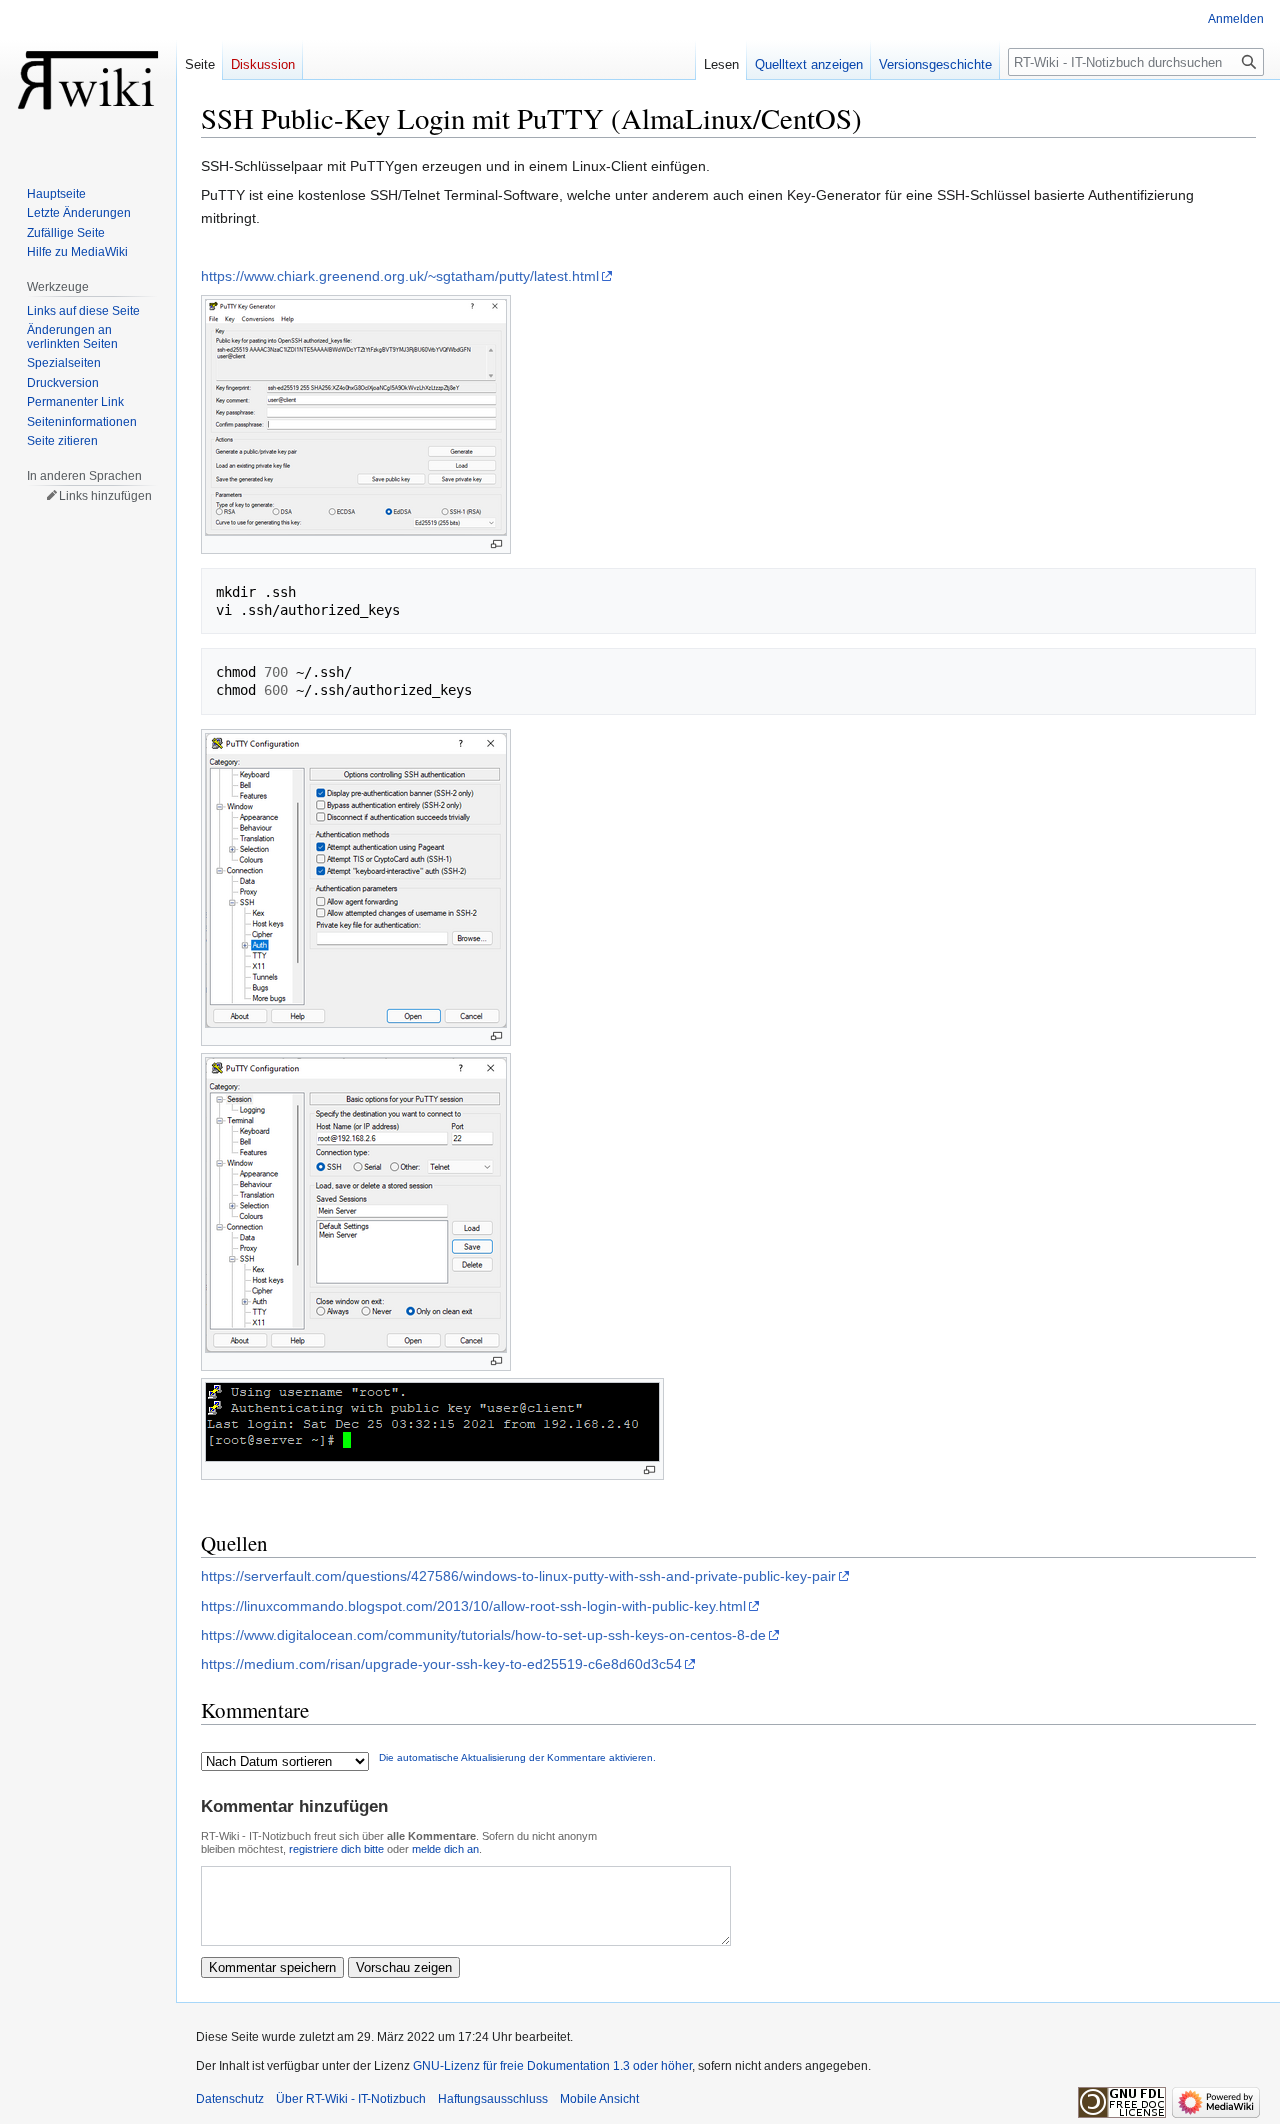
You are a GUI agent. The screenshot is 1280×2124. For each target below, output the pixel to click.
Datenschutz (230, 2099)
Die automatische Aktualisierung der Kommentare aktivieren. (517, 1757)
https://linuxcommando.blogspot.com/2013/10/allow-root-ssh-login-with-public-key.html (473, 1606)
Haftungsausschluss (493, 2099)
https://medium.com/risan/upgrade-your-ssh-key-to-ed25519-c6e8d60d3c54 (441, 1664)
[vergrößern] (496, 544)
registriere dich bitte (336, 1849)
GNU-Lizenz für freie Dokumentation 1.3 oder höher (552, 2066)
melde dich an (445, 1849)
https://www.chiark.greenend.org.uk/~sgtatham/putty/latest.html (400, 276)
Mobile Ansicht (599, 2099)
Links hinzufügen (105, 496)
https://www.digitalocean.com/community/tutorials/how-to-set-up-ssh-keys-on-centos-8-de (483, 1635)
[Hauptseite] (88, 80)
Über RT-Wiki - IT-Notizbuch (351, 2099)
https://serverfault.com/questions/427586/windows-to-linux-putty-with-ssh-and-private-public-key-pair (518, 1576)
